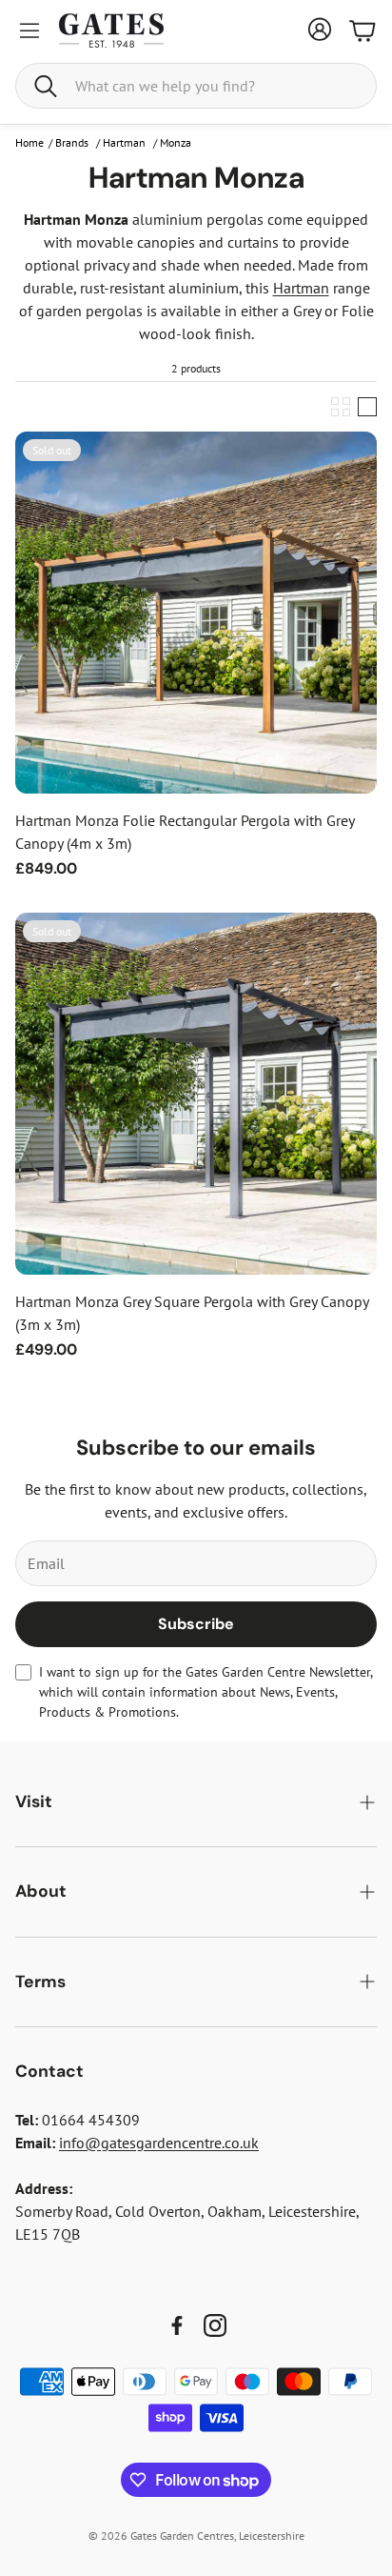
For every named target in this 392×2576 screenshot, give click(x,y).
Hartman (301, 288)
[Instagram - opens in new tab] (215, 2325)
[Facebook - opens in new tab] (177, 2325)
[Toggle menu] (29, 30)
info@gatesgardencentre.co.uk (159, 2143)
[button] (196, 86)
